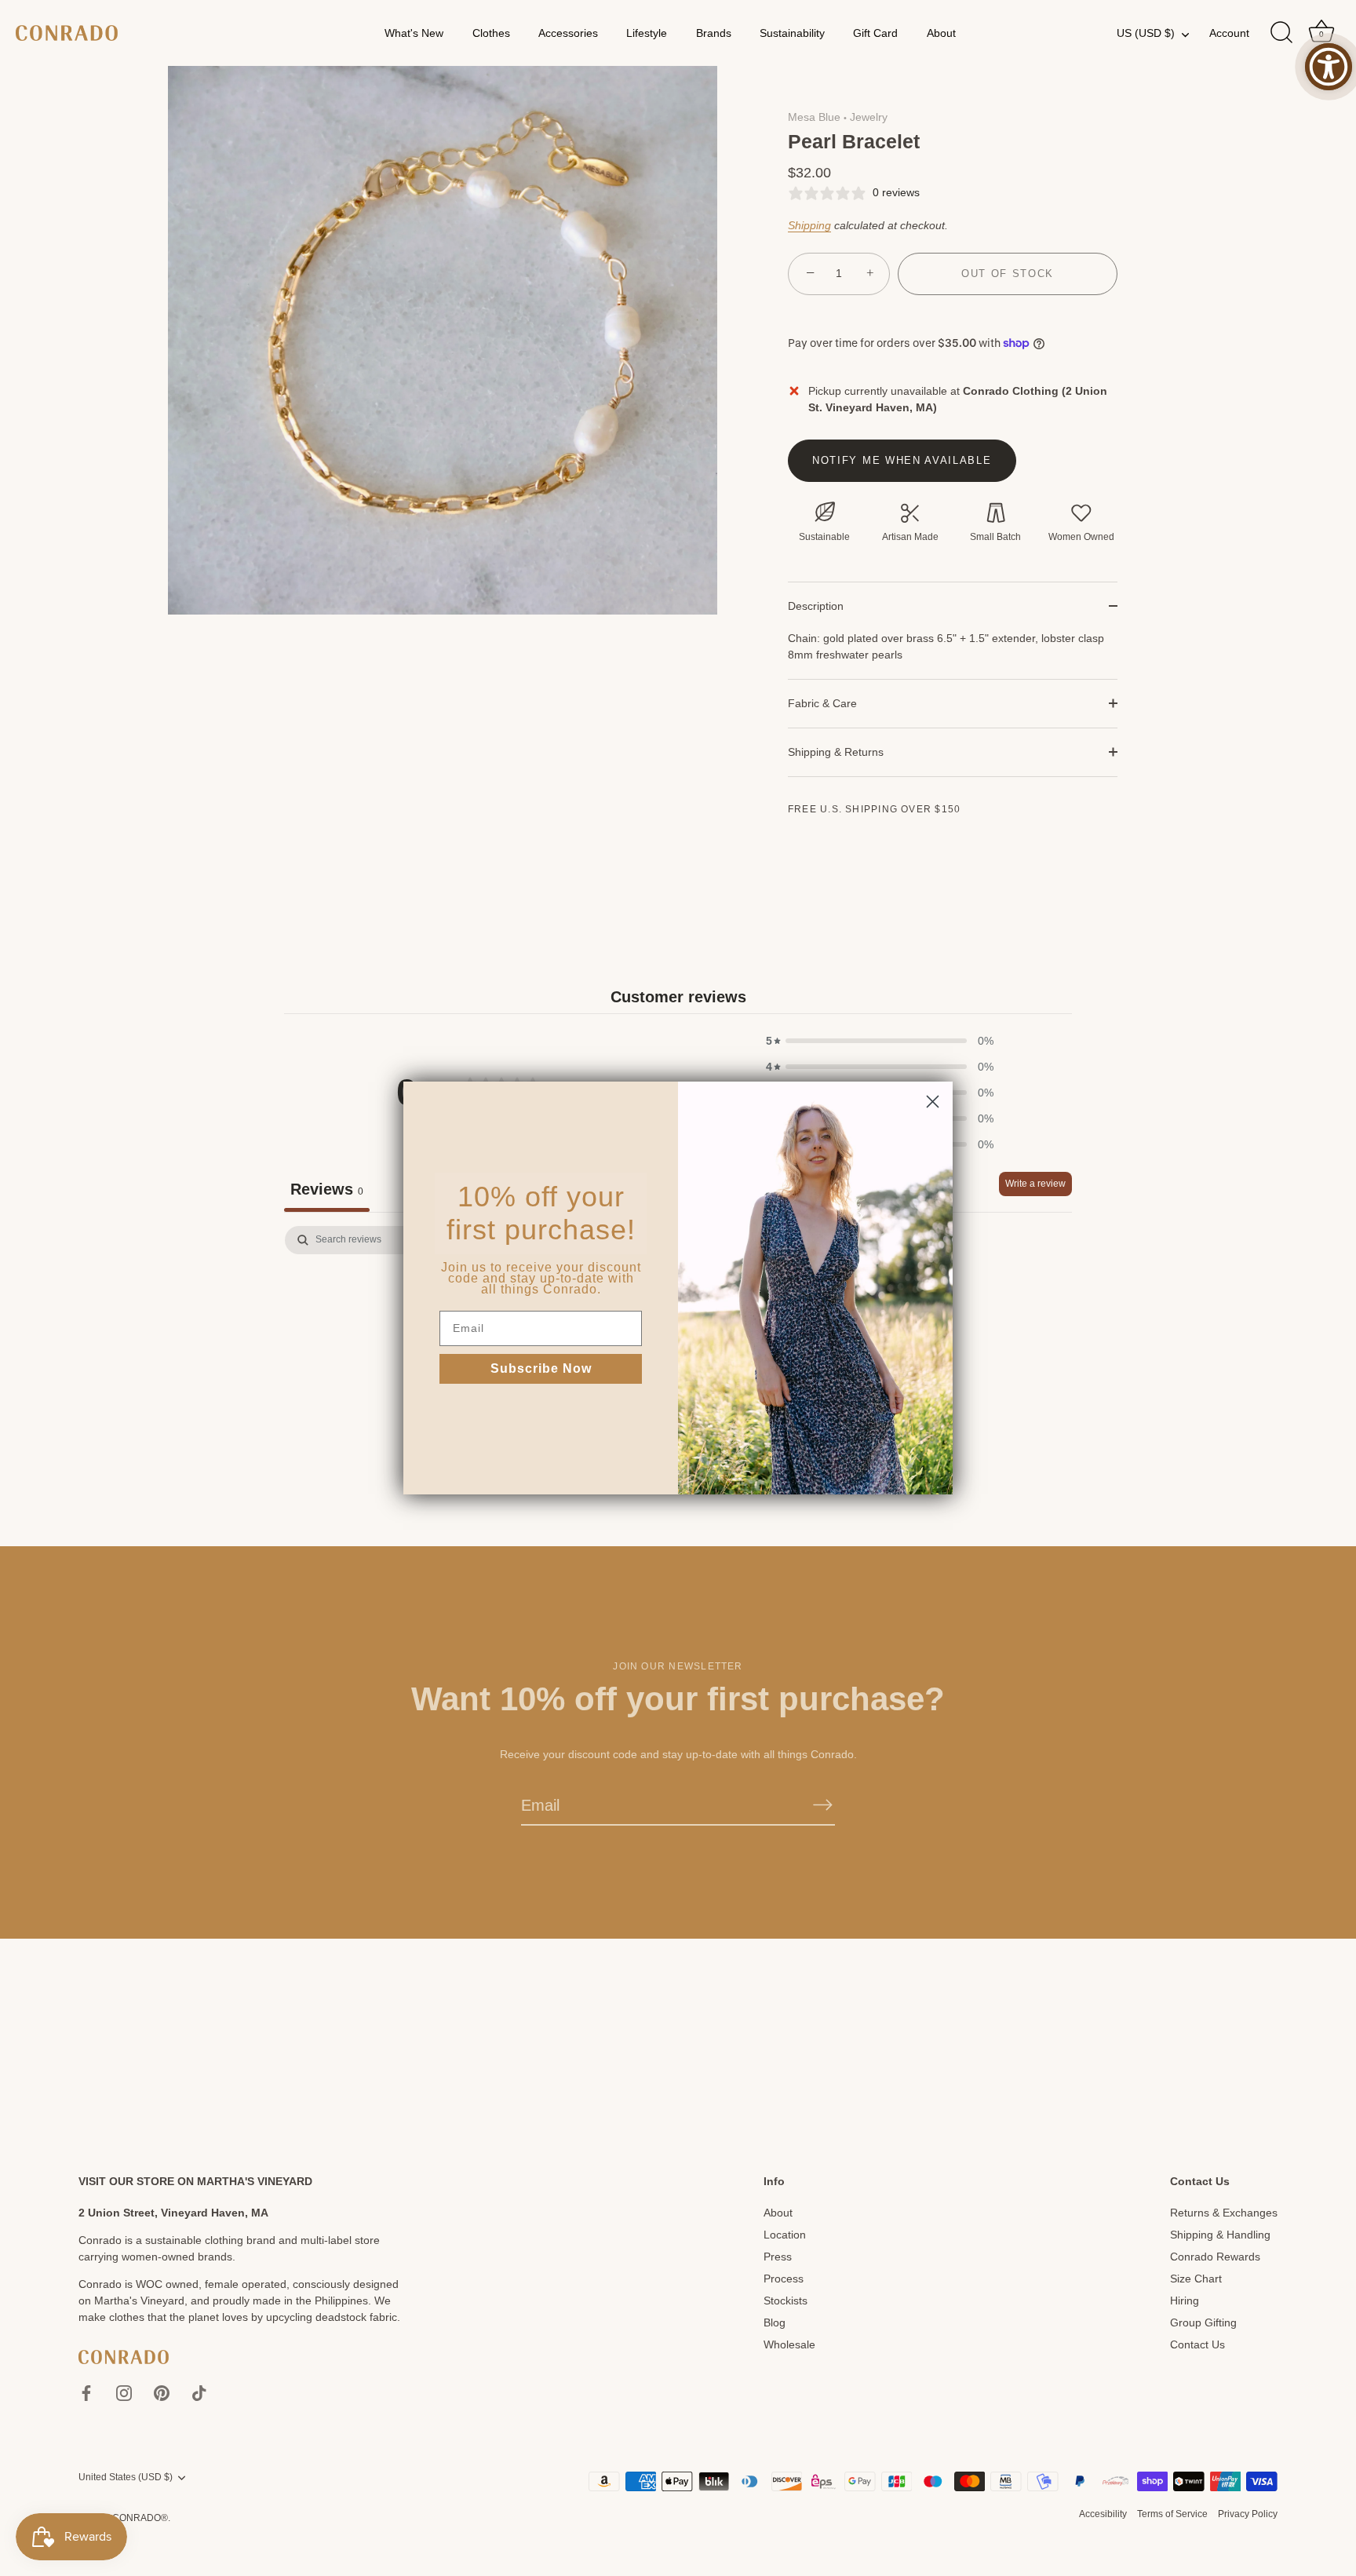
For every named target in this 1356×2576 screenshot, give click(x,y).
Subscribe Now (541, 1368)
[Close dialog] (933, 1102)
